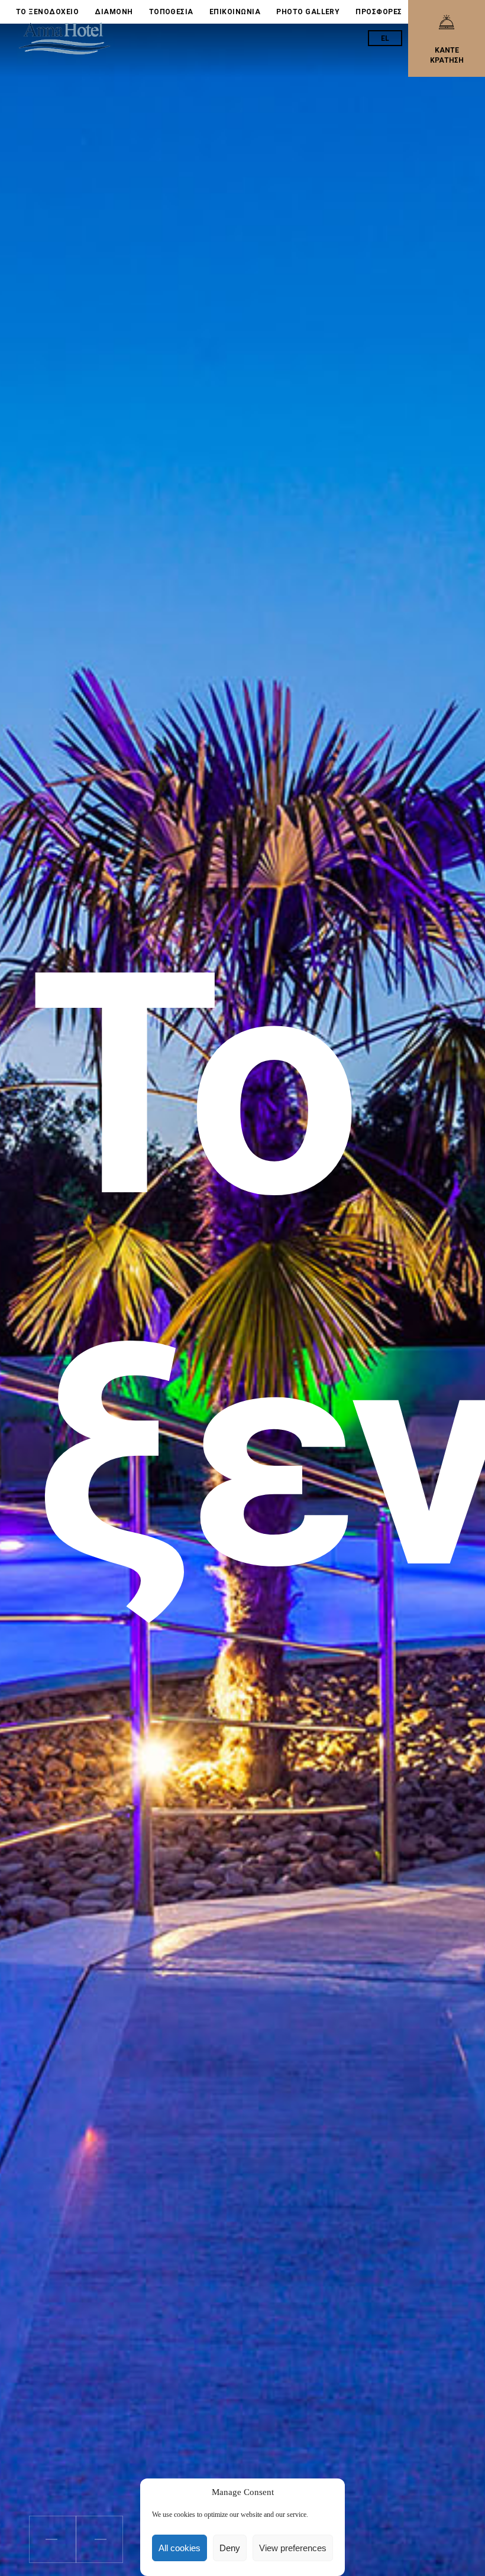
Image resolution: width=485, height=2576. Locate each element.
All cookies (180, 2548)
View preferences (293, 2548)
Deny (230, 2548)
